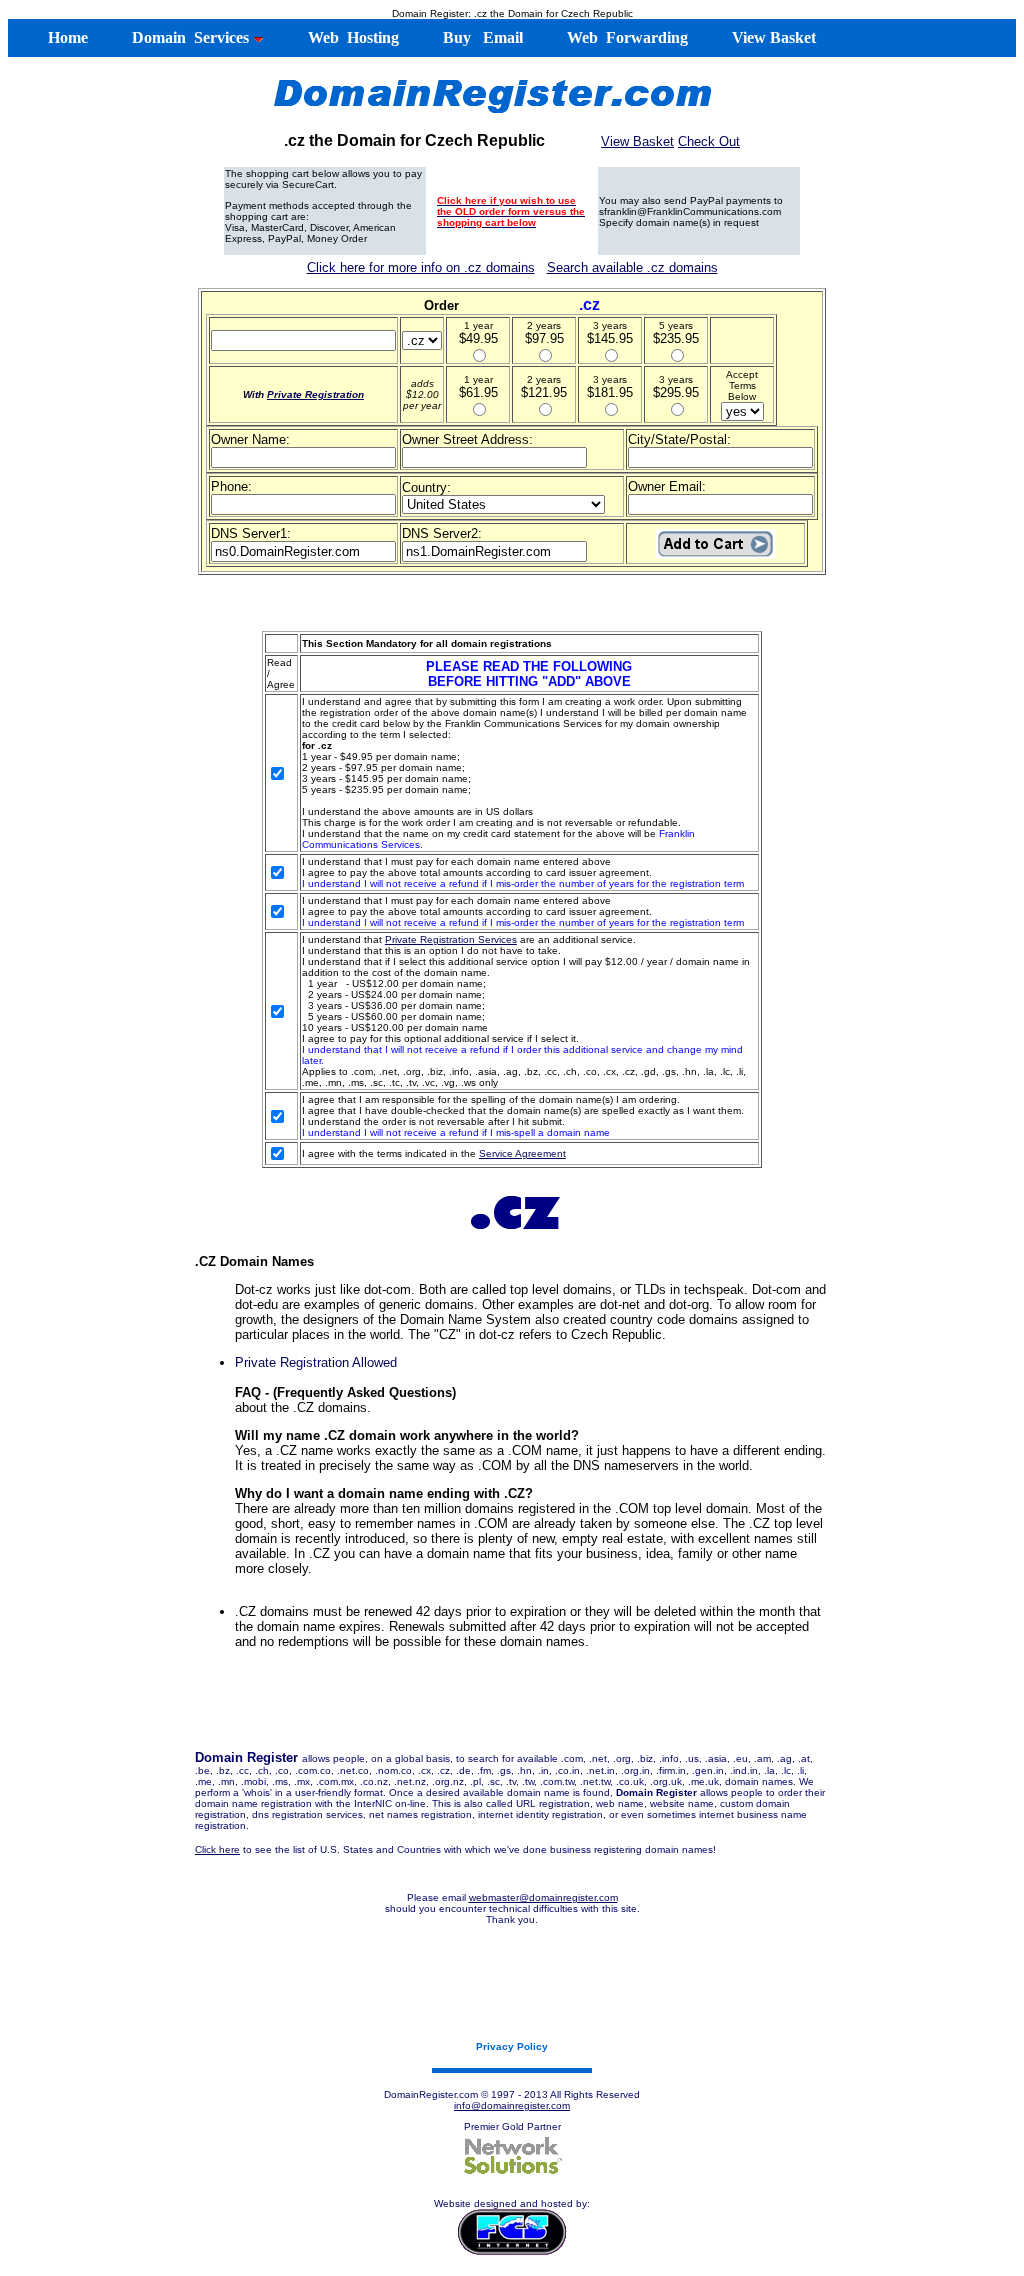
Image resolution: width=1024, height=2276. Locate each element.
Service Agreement (522, 1153)
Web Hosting (351, 37)
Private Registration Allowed (316, 1362)
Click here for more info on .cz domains (421, 267)
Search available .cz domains (632, 267)
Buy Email (481, 37)
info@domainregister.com (512, 2105)
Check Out (709, 141)
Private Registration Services (451, 939)
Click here (217, 1849)
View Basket (772, 37)
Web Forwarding (625, 37)
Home (58, 37)
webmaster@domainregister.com (543, 1897)
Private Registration (315, 394)
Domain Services (188, 37)
